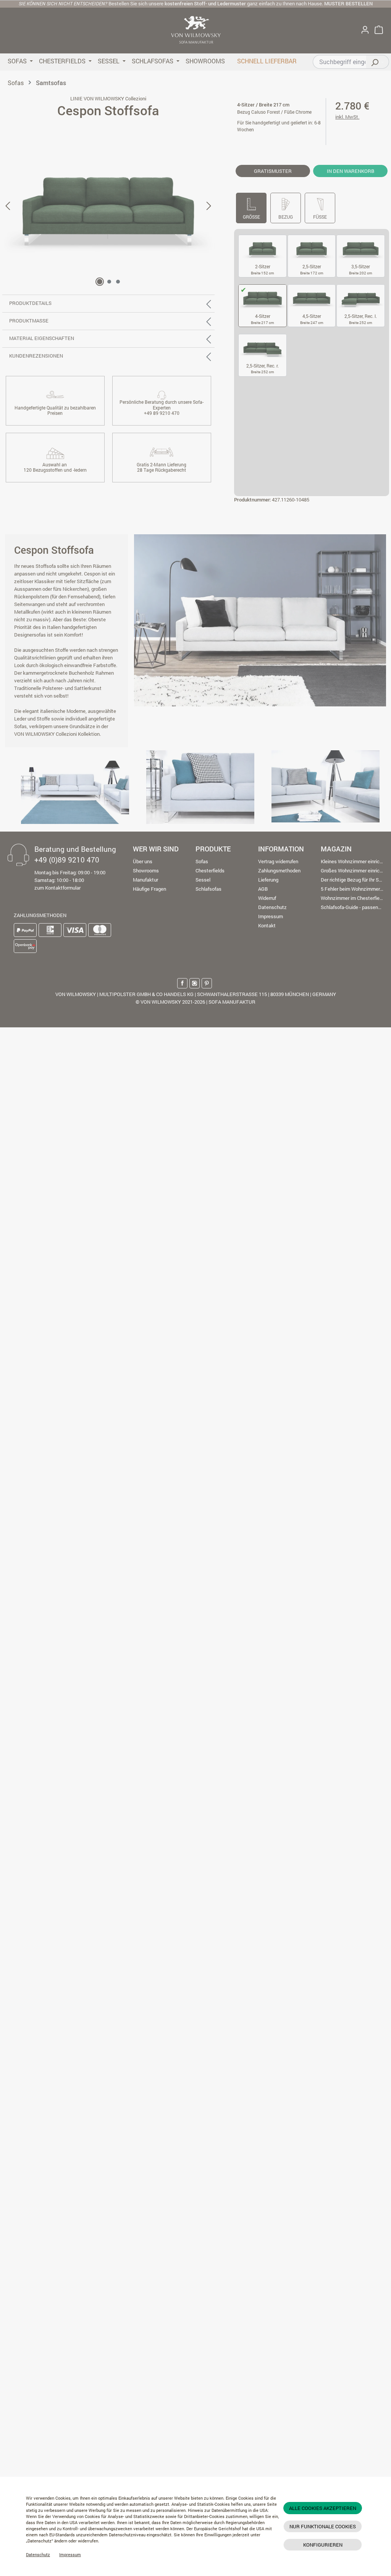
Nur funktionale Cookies (323, 2526)
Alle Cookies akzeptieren (323, 2508)
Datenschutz (38, 2555)
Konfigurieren (323, 2545)
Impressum (70, 2555)
